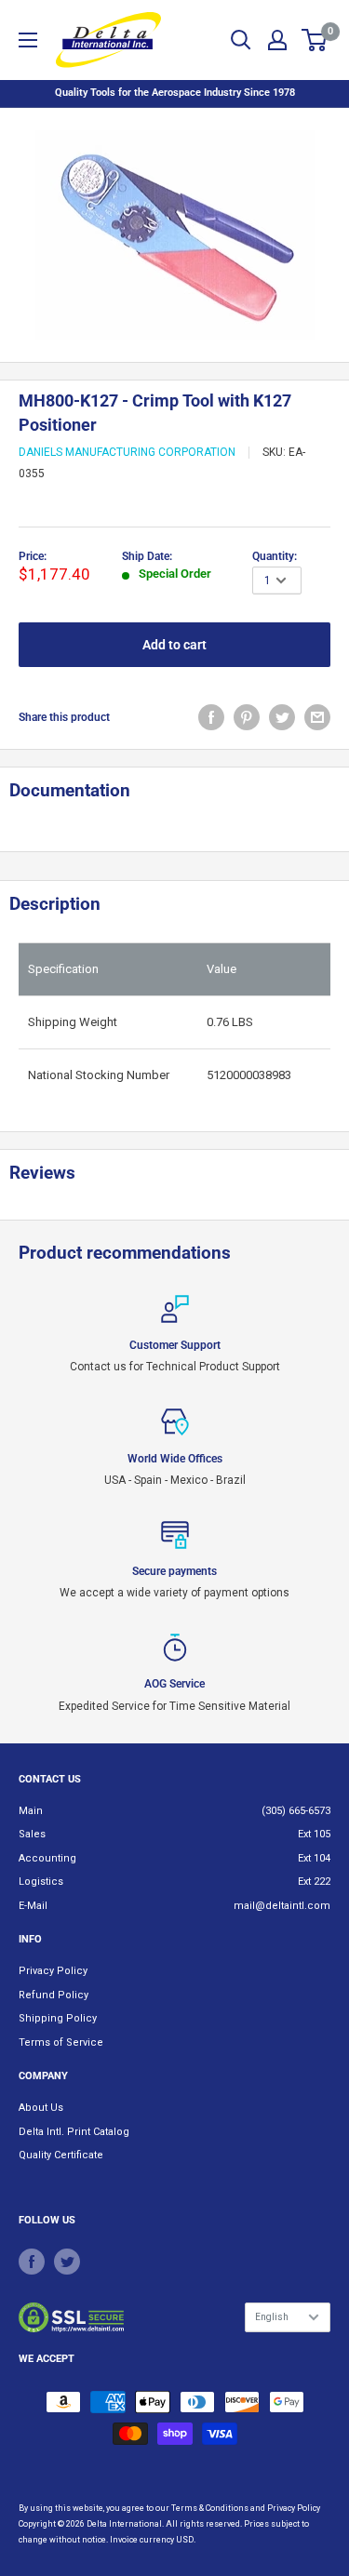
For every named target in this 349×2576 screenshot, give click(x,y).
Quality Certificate (61, 2155)
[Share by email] (317, 717)
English (272, 2317)
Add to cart (174, 645)
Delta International (124, 2524)
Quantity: (275, 556)
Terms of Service (61, 2042)
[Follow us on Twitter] (67, 2262)
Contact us (50, 1779)
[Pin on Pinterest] (247, 717)
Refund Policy (54, 1995)
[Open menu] (28, 40)
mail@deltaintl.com (282, 1906)
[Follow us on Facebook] (32, 2262)
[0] (315, 40)
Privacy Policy (53, 1971)
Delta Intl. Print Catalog (74, 2132)
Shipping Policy (58, 2018)
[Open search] (241, 40)
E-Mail (33, 1906)
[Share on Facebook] (211, 717)
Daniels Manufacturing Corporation (127, 452)
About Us (41, 2108)
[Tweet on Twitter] (282, 717)
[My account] (277, 40)
